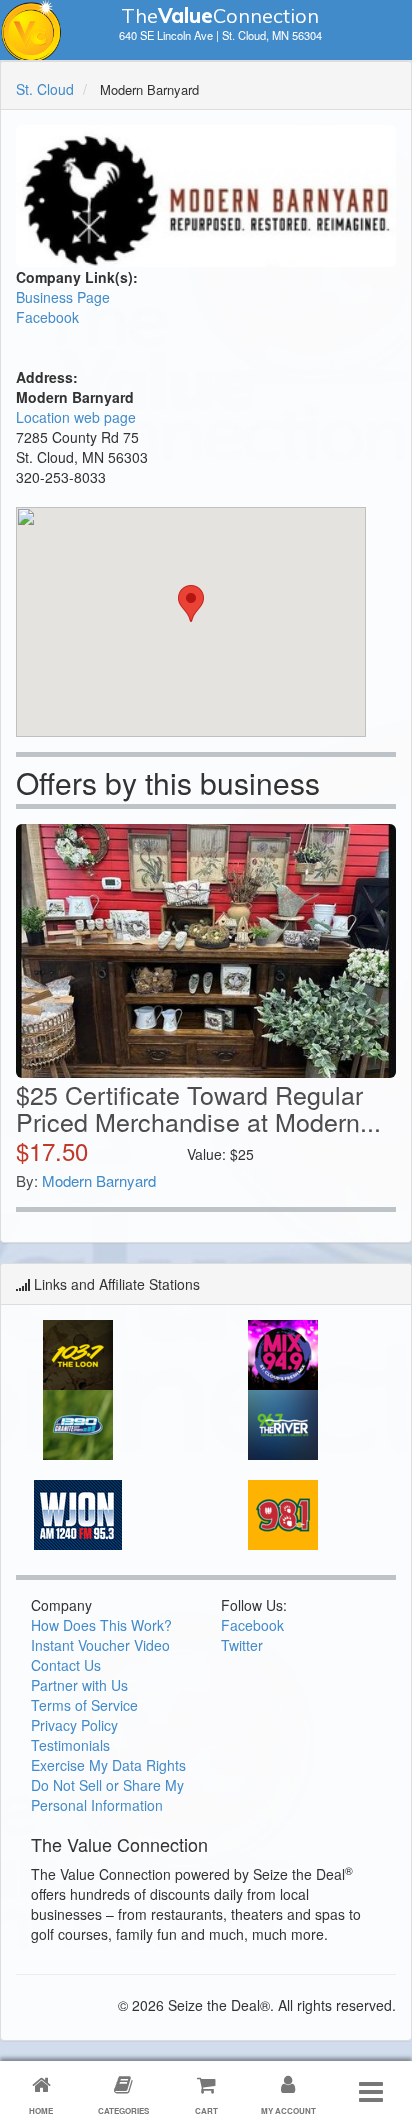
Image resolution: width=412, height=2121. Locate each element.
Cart (206, 2110)
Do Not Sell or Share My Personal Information (107, 1795)
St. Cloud (45, 89)
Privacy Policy (74, 1725)
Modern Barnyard (99, 1180)
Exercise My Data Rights (108, 1765)
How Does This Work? (101, 1625)
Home (41, 2110)
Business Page (63, 297)
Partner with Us (79, 1685)
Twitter (242, 1645)
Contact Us (66, 1665)
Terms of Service (84, 1705)
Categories (123, 2110)
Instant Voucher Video (100, 1645)
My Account (288, 2110)
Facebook (47, 317)
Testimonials (70, 1745)
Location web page (76, 417)
